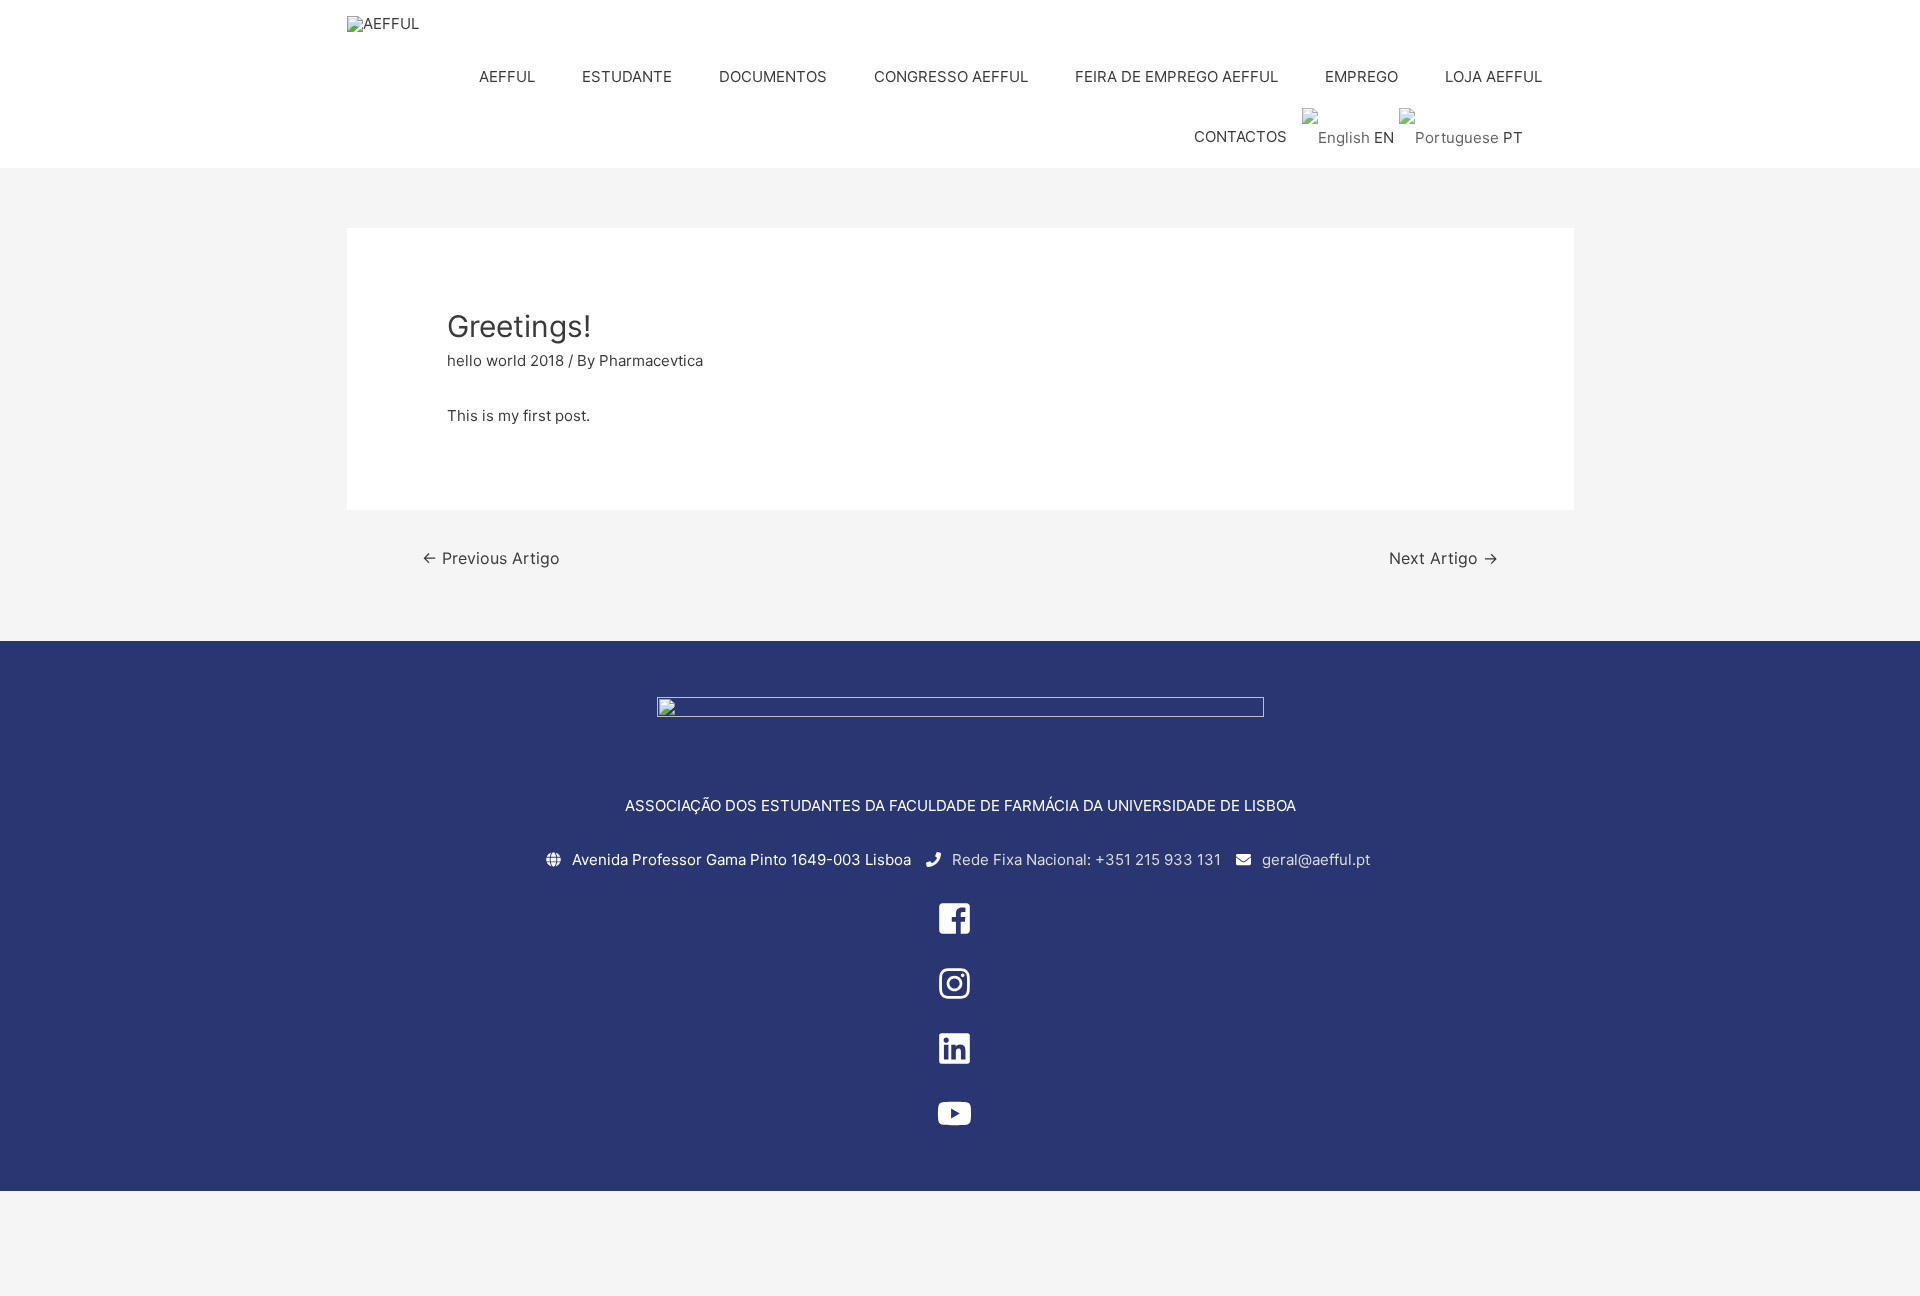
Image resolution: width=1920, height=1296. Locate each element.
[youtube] (960, 1125)
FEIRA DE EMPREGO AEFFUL (1176, 76)
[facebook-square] (960, 930)
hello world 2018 (505, 360)
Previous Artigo (491, 558)
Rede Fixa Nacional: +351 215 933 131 (1086, 859)
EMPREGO (1361, 76)
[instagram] (960, 995)
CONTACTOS (1240, 136)
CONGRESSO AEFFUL (951, 76)
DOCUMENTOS (773, 76)
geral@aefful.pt (1316, 859)
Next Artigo (1443, 558)
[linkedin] (960, 1060)
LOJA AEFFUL (1493, 76)
